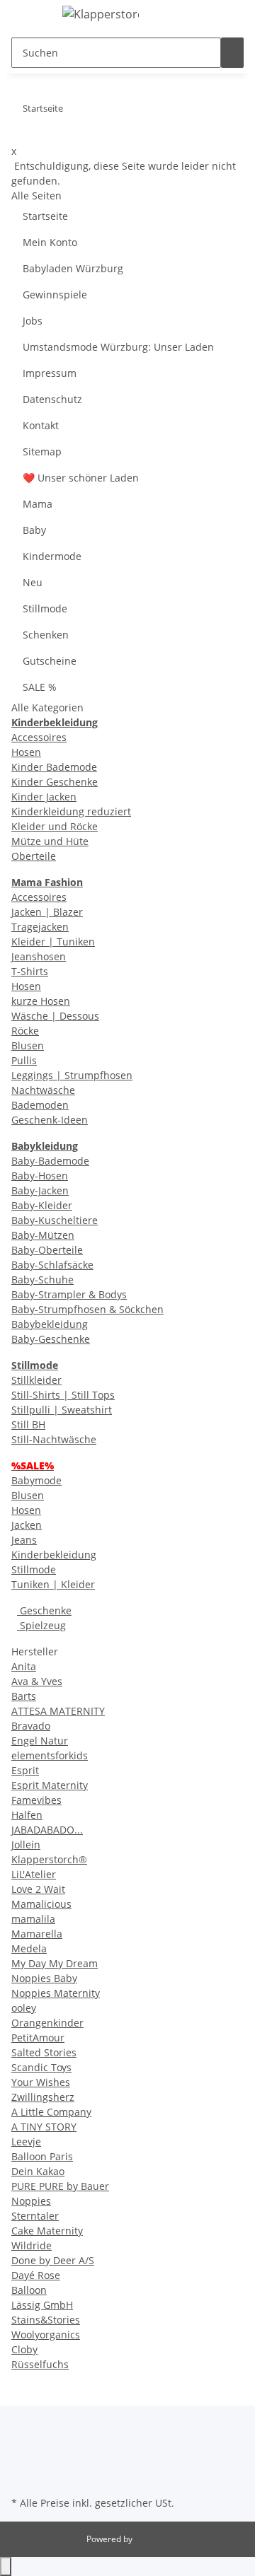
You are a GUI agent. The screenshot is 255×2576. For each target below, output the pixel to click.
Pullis (24, 1060)
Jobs (33, 321)
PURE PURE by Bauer (60, 2186)
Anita (24, 1666)
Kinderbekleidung (54, 1555)
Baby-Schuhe (42, 1280)
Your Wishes (41, 2082)
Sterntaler (35, 2216)
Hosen (26, 752)
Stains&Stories (46, 2320)
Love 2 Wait (38, 1889)
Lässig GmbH (42, 2305)
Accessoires (39, 737)
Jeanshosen (39, 956)
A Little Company (51, 2112)
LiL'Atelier (34, 1874)
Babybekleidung (50, 1324)
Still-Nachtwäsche (54, 1439)
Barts (24, 1696)
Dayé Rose (36, 2275)
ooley (24, 2008)
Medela (29, 1948)
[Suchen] (232, 53)
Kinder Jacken (44, 797)
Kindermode (52, 556)
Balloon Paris (42, 2156)
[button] (236, 16)
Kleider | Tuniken (53, 942)
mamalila (33, 1919)
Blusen (28, 1045)
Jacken (27, 1525)
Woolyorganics (46, 2335)
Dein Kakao (38, 2171)
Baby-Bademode (50, 1161)
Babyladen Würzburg (73, 268)
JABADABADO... (47, 1830)
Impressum (50, 373)
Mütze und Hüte (50, 841)
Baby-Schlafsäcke (52, 1265)
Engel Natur (40, 1741)
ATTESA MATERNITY (58, 1711)
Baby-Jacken (40, 1190)
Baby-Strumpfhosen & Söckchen (87, 1309)
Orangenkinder (47, 2023)
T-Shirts (30, 971)
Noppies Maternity (56, 1993)
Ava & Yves (37, 1681)
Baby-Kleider (42, 1205)
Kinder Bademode (54, 767)
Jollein (26, 1844)
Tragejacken (40, 927)
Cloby (24, 2349)
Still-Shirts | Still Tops (63, 1395)
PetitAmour (38, 2038)
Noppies (31, 2201)
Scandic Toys (41, 2067)
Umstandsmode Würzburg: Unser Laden (118, 347)
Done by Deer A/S (53, 2260)
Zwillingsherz (43, 2097)
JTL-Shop (152, 2539)
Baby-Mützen (43, 1235)
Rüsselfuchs (40, 2364)
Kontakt (41, 425)
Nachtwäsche (43, 1090)
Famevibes (36, 1800)
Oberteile (34, 856)
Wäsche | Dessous (55, 1016)
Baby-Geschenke (51, 1339)
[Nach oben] (6, 2566)
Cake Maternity (47, 2231)
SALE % (40, 687)
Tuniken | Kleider (53, 1584)
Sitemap (42, 451)
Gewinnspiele (55, 295)
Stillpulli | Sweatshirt (62, 1410)
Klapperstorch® (49, 1859)
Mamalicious (41, 1904)
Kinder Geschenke (55, 782)
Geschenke (44, 1610)
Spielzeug (41, 1625)
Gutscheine (50, 661)
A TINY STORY (44, 2127)
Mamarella (37, 1934)
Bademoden (40, 1105)
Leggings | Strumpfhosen (72, 1075)
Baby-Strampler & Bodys (69, 1294)
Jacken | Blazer (47, 912)
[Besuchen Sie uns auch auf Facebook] (23, 2460)
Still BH (28, 1424)
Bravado (31, 1726)
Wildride (32, 2245)
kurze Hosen (41, 1001)
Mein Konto (50, 242)
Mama (38, 504)
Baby (34, 530)
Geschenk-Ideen (50, 1120)
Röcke (25, 1031)
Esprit (25, 1770)
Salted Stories (44, 2052)
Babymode (36, 1480)
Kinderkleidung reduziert (71, 811)
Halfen (27, 1815)
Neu (33, 582)
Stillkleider (36, 1380)
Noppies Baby (44, 1978)
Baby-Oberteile (47, 1250)
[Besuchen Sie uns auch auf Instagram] (23, 2476)
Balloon (29, 2290)
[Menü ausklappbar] (29, 16)
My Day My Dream (55, 1963)
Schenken (46, 635)
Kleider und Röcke (55, 826)
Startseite (45, 216)
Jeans (24, 1540)
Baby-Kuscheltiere (55, 1220)
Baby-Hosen (40, 1176)
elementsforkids (50, 1755)
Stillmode (45, 608)
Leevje (26, 2141)
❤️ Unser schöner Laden (81, 478)
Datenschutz (52, 399)
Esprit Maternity (50, 1785)
